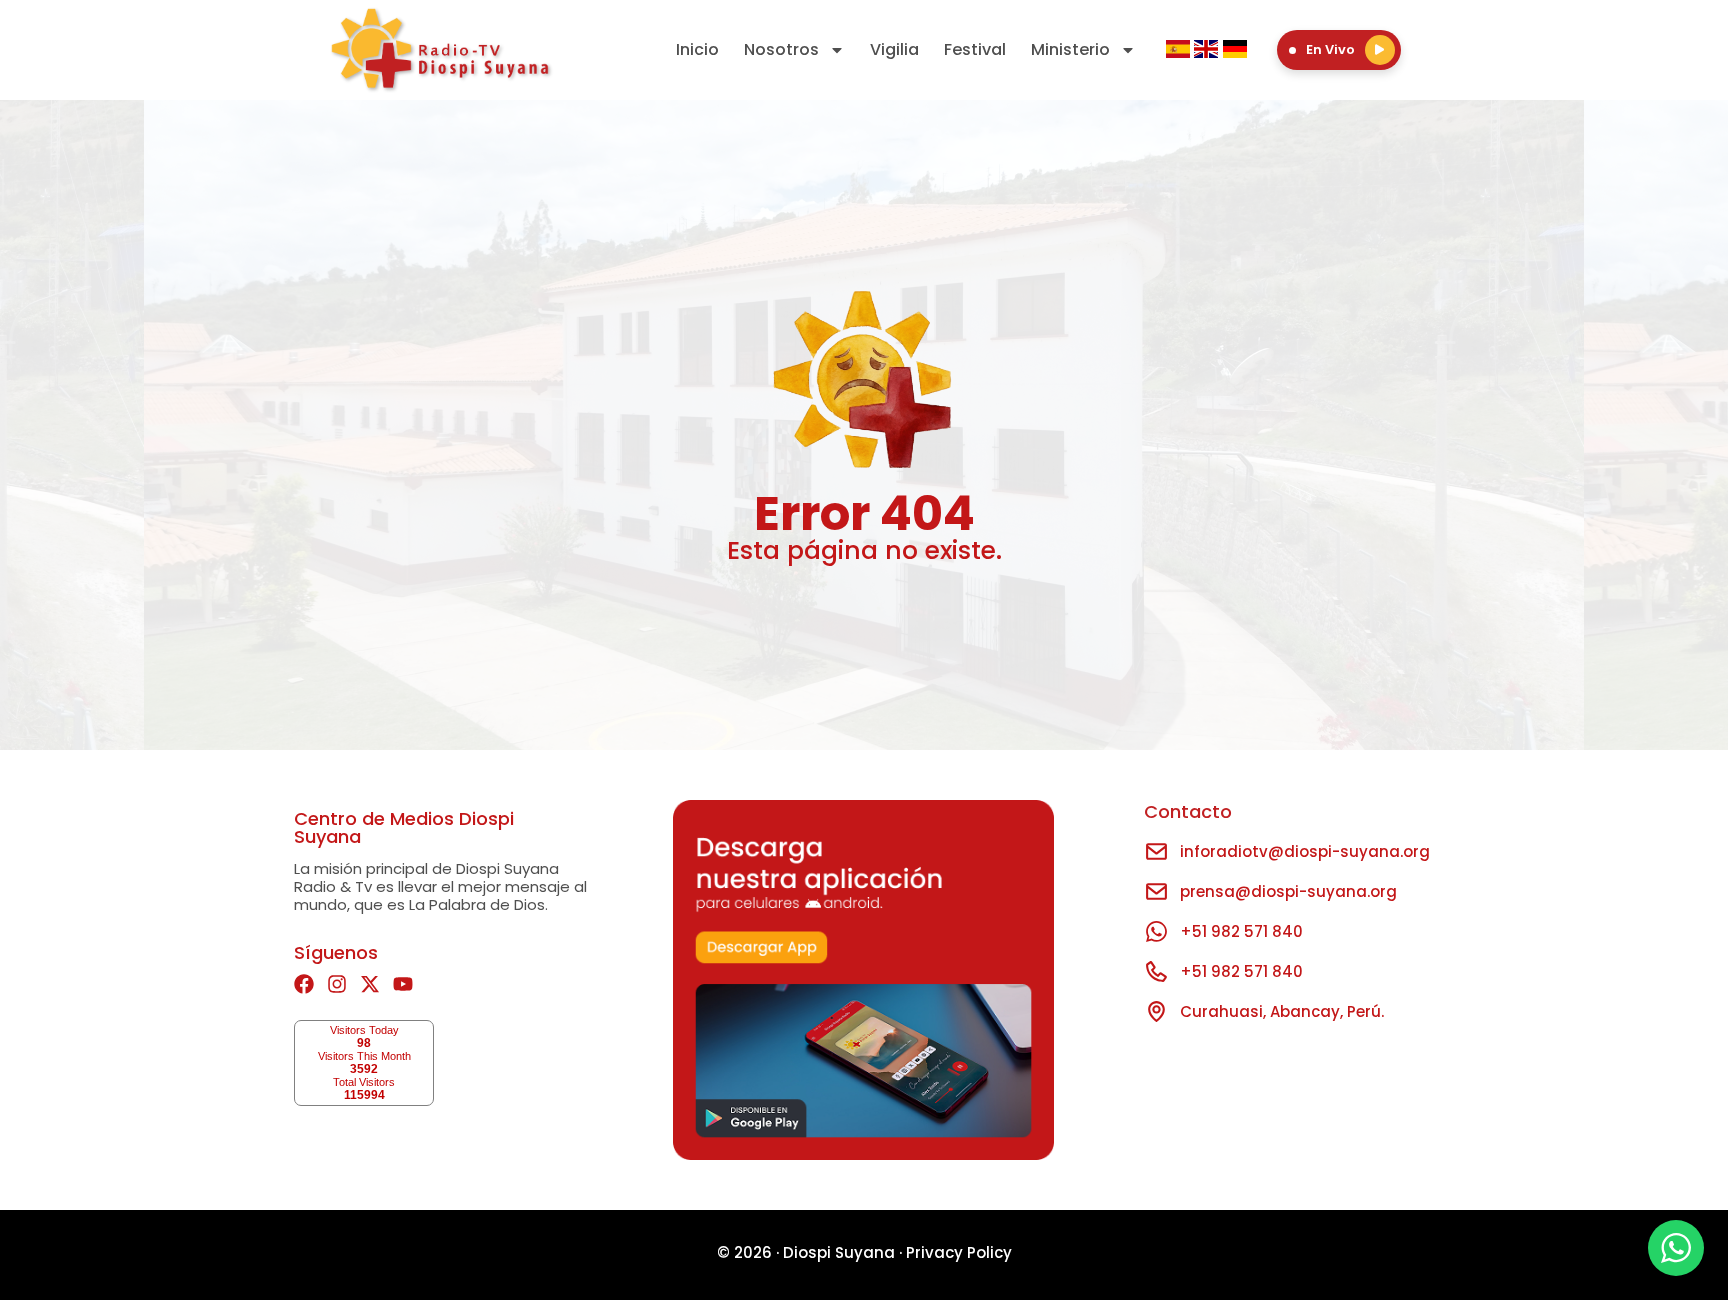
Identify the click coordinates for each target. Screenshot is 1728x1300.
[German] (1235, 52)
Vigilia (894, 49)
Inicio (697, 49)
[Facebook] (304, 984)
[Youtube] (403, 984)
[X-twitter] (370, 984)
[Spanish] (1180, 52)
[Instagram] (337, 984)
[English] (1208, 52)
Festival (975, 49)
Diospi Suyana (839, 1252)
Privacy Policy (959, 1252)
